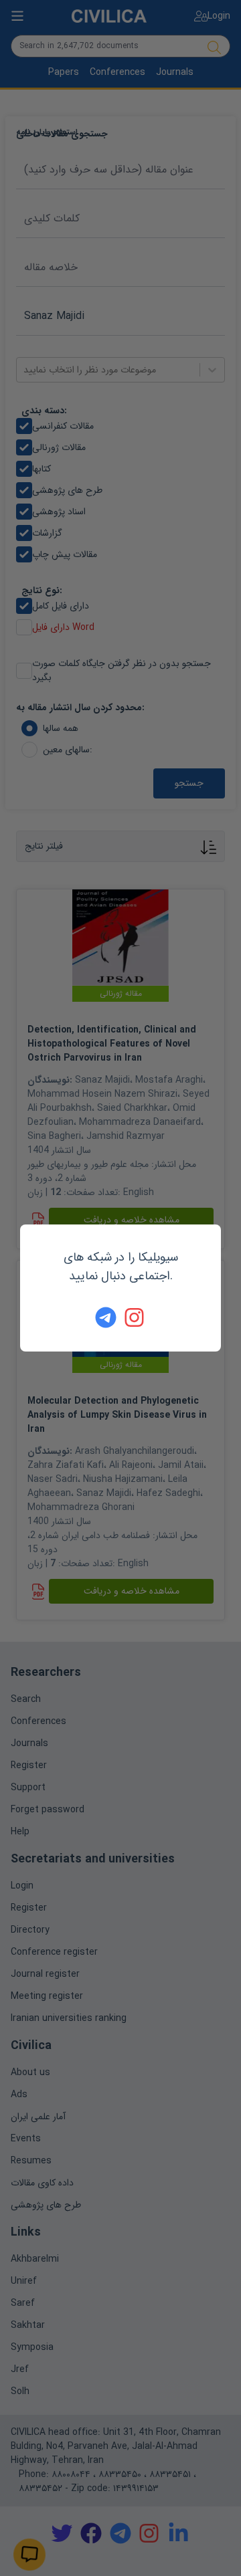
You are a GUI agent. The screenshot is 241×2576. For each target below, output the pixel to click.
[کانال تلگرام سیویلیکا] (106, 1317)
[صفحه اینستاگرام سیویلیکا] (135, 1317)
